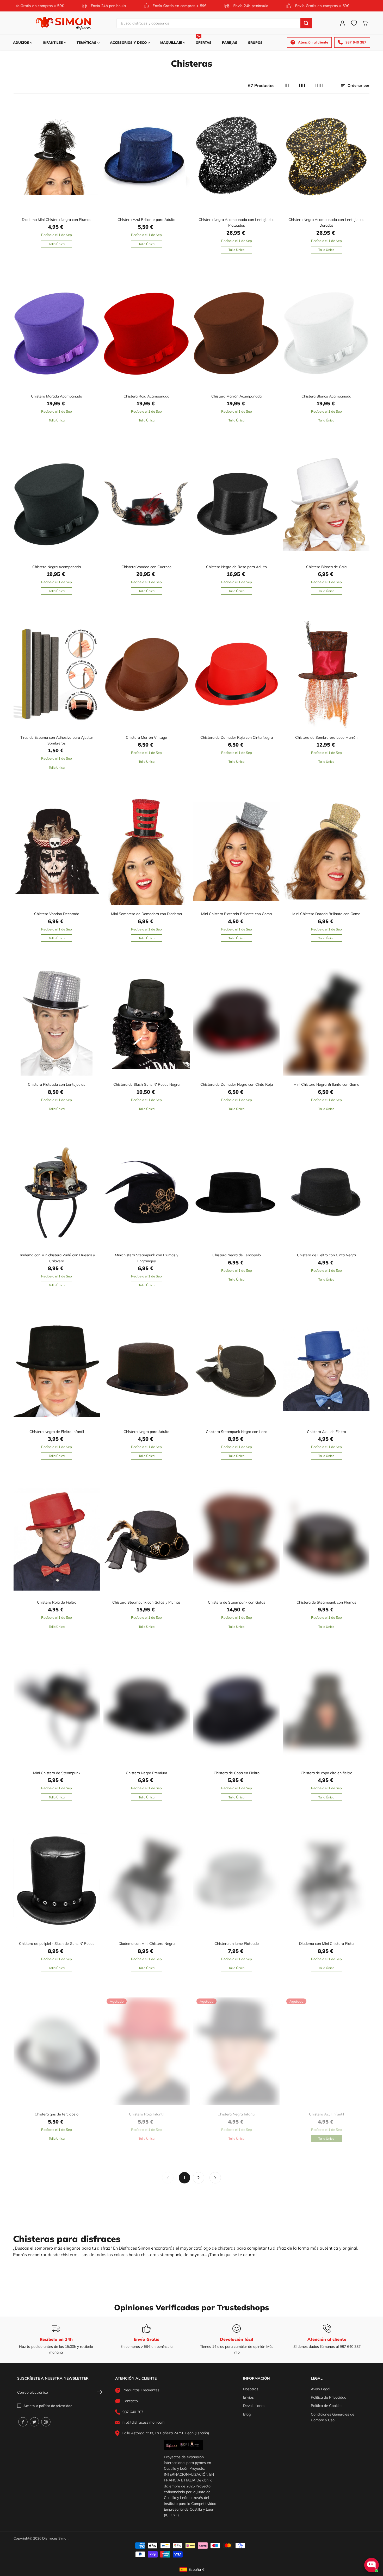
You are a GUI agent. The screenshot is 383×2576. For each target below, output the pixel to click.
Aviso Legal (320, 2389)
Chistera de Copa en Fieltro (237, 1773)
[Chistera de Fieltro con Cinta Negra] (326, 1192)
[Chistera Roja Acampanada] (147, 333)
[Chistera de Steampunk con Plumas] (326, 1540)
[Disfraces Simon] (64, 23)
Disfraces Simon (55, 2538)
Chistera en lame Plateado (237, 1944)
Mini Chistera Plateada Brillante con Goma (236, 914)
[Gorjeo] (34, 2422)
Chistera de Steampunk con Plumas (326, 1602)
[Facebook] (23, 2422)
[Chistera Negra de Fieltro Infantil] (57, 1369)
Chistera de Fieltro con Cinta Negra (326, 1255)
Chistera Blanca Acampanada (326, 396)
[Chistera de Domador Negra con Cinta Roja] (236, 1022)
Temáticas (87, 42)
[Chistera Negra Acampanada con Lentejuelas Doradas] (326, 157)
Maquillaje (172, 42)
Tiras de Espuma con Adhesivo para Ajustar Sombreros (57, 740)
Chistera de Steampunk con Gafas (237, 1602)
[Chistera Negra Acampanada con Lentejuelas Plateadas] (236, 157)
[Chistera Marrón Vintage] (147, 675)
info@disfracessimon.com (143, 2422)
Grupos (255, 42)
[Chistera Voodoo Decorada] (57, 851)
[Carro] (365, 23)
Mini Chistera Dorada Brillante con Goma (326, 914)
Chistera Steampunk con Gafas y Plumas (146, 1602)
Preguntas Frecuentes (141, 2390)
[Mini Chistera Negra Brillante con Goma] (326, 1022)
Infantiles (53, 42)
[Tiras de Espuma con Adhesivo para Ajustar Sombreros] (57, 675)
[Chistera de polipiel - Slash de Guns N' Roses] (57, 1881)
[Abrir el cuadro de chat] (372, 2565)
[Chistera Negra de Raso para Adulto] (236, 504)
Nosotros (251, 2389)
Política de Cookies (327, 2406)
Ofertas (204, 40)
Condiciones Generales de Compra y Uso (333, 2417)
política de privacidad (56, 2406)
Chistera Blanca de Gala (326, 567)
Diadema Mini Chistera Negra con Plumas (57, 220)
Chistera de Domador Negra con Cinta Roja (237, 1084)
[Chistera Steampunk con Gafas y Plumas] (147, 1540)
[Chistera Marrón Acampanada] (236, 333)
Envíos (248, 2397)
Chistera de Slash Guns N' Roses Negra (146, 1084)
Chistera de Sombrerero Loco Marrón (326, 737)
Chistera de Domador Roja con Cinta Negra (237, 737)
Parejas (230, 42)
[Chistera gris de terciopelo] (57, 2051)
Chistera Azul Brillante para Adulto (146, 220)
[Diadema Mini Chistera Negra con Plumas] (57, 157)
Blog (247, 2414)
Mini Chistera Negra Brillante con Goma (326, 1084)
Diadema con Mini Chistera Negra (147, 1944)
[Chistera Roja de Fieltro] (57, 1540)
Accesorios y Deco (129, 42)
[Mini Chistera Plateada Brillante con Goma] (236, 851)
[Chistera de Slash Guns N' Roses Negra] (147, 1022)
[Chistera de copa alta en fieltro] (326, 1710)
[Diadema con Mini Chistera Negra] (147, 1881)
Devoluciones (254, 2406)
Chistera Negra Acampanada (57, 567)
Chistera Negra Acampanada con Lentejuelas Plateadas (236, 222)
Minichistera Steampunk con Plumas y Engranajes (147, 1258)
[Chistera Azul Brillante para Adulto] (147, 157)
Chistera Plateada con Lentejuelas (57, 1084)
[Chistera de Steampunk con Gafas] (236, 1540)
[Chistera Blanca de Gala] (326, 504)
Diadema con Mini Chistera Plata (326, 1944)
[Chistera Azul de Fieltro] (326, 1369)
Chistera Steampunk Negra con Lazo (237, 1432)
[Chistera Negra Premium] (147, 1710)
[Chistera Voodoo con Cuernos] (147, 504)
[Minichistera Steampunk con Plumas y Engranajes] (147, 1192)
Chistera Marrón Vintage (146, 737)
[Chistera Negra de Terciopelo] (236, 1192)
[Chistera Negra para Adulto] (147, 1369)
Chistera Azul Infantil (326, 2114)
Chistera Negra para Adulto (146, 1432)
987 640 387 (350, 2347)
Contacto (130, 2401)
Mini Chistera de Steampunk (57, 1773)
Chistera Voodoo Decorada (57, 914)
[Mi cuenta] (343, 23)
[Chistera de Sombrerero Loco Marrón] (326, 675)
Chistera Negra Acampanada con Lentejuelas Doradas (326, 222)
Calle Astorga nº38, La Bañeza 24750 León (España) (165, 2433)
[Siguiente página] (215, 2178)
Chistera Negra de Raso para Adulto (236, 567)
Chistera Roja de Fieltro (57, 1602)
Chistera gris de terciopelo (57, 2114)
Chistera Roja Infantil (147, 2114)
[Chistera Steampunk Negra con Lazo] (236, 1369)
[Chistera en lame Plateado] (236, 1881)
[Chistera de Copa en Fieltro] (236, 1710)
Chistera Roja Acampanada (146, 396)
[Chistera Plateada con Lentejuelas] (57, 1022)
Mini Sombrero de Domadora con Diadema (146, 914)
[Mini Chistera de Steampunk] (57, 1710)
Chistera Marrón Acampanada (236, 396)
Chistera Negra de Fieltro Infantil (57, 1432)
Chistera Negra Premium (146, 1773)
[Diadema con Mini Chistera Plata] (326, 1881)
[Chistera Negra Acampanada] (57, 504)
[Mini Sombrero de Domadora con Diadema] (147, 851)
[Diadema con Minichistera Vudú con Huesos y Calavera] (57, 1192)
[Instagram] (46, 2422)
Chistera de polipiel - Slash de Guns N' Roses (57, 1944)
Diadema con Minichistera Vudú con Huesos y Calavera (57, 1258)
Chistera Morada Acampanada (57, 396)
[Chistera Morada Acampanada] (57, 333)
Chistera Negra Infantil (236, 2114)
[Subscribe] (100, 2393)
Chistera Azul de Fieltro (326, 1432)
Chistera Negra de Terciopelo (237, 1255)
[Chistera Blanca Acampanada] (326, 333)
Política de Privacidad (329, 2397)
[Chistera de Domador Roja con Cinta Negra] (236, 675)
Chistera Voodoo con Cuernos (146, 567)
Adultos (22, 42)
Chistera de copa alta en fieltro (326, 1773)
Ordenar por (358, 85)
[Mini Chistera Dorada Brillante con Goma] (326, 851)
